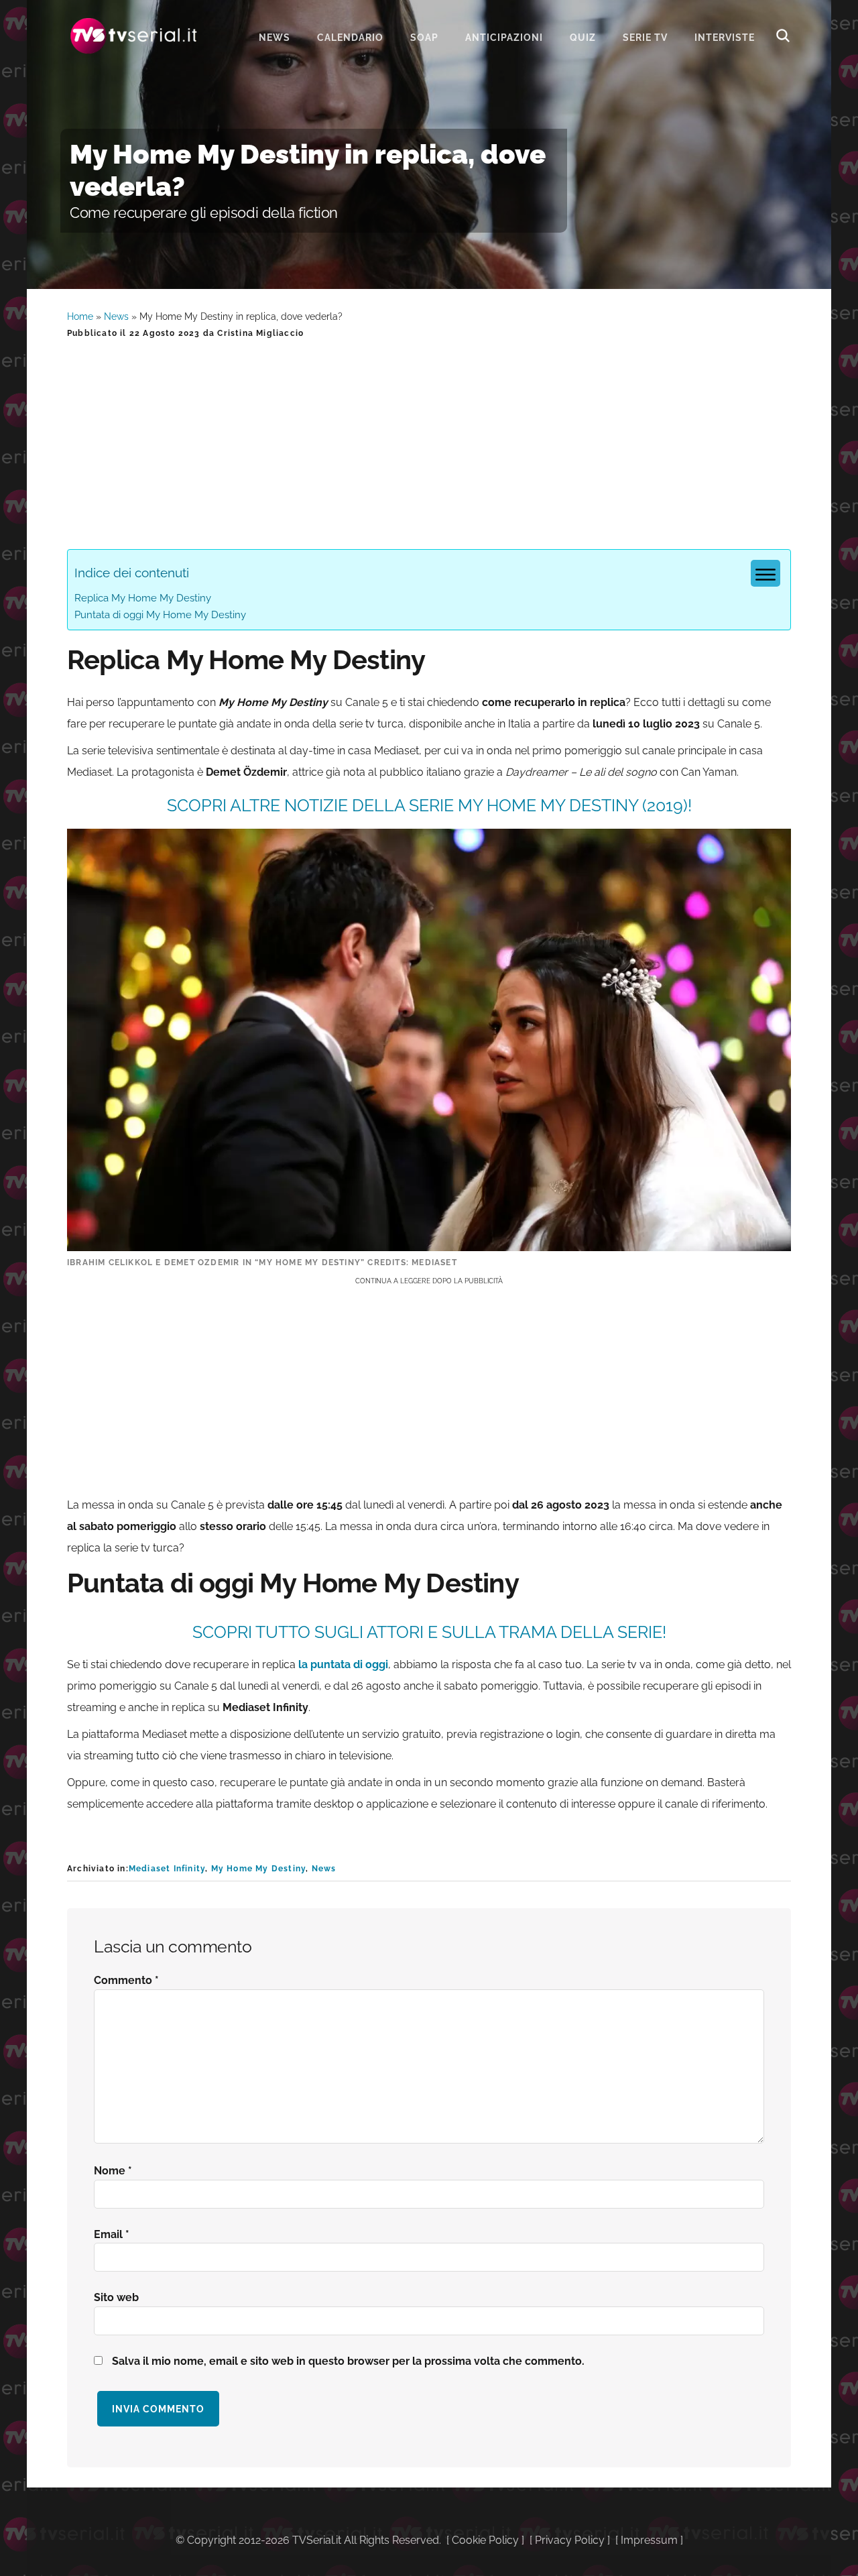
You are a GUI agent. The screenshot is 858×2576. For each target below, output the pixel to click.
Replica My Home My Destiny (143, 598)
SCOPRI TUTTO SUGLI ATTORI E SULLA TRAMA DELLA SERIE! (429, 1632)
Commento (126, 1980)
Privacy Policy (570, 2540)
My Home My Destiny (259, 1869)
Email (112, 2234)
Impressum (649, 2540)
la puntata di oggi (343, 1664)
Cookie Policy (485, 2540)
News (116, 316)
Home (80, 316)
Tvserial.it (134, 36)
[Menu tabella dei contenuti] (765, 573)
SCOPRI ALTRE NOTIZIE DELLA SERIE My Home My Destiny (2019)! (429, 805)
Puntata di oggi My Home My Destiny (160, 615)
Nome (113, 2171)
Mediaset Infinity (167, 1869)
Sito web (116, 2297)
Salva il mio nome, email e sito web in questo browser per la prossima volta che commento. (348, 2361)
